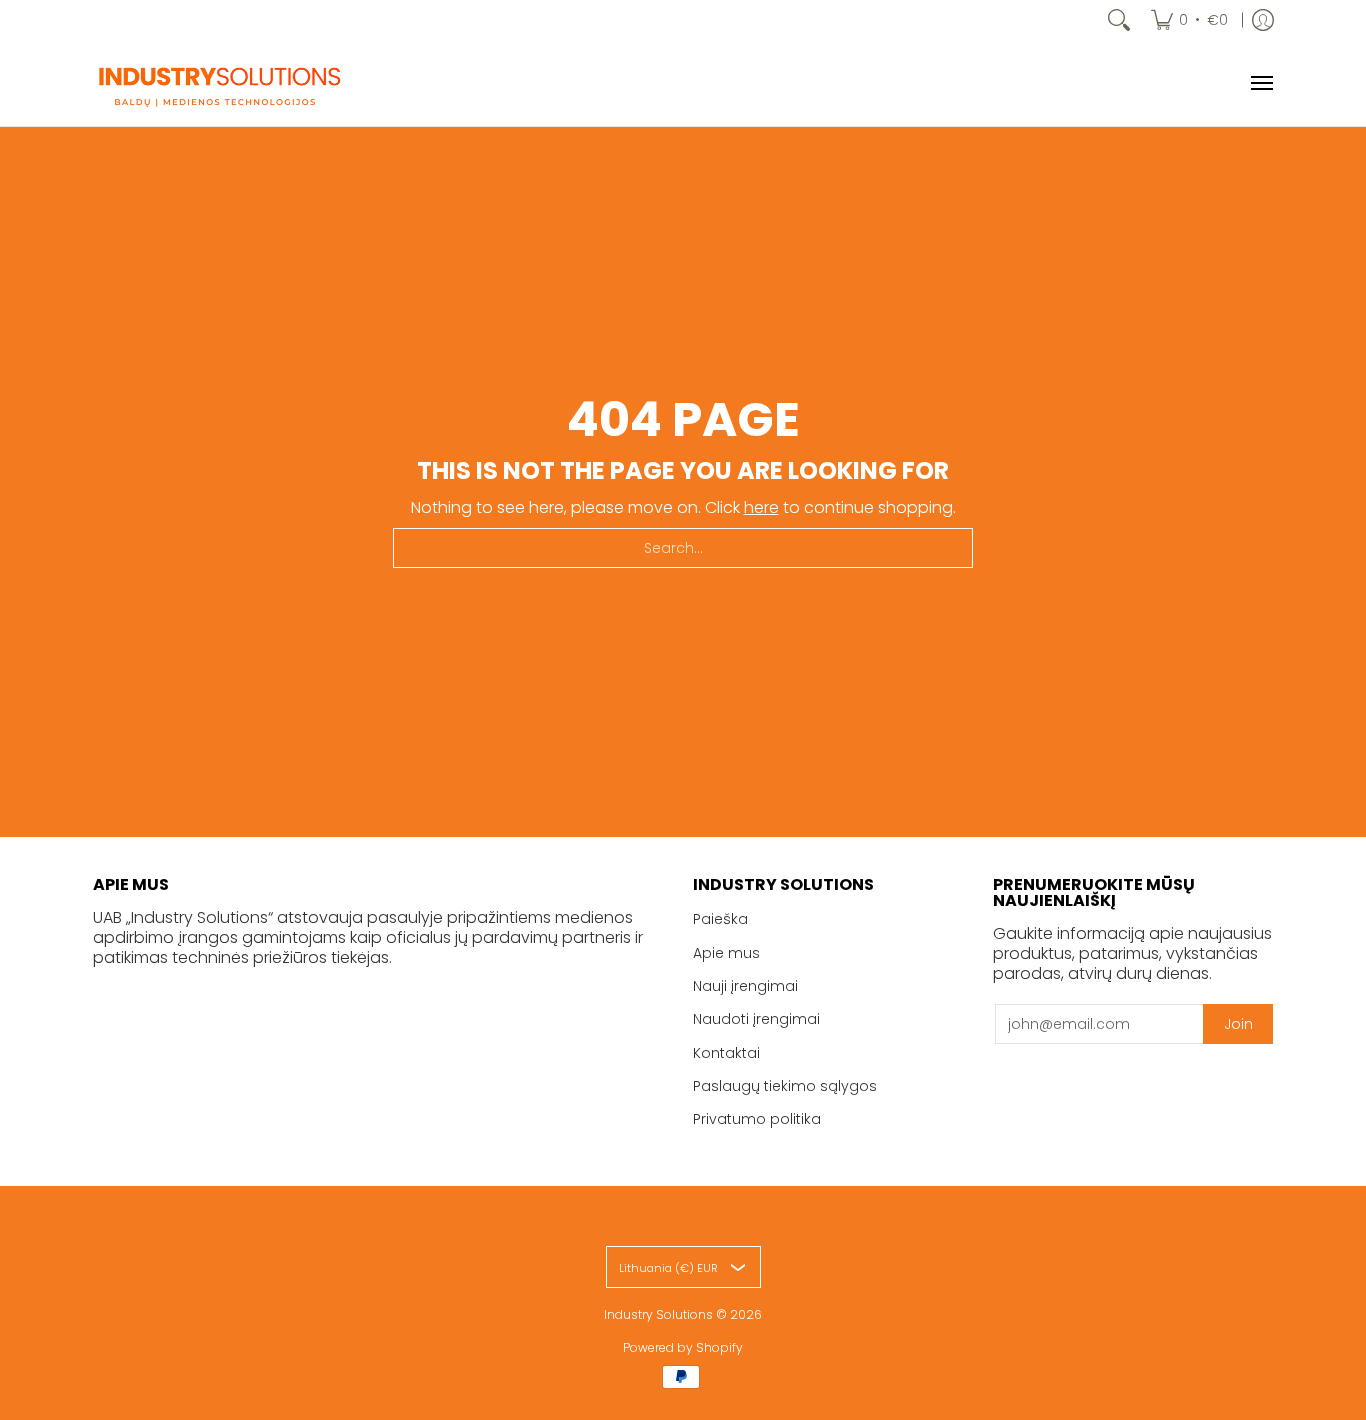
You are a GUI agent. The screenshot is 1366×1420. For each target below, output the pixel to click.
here (761, 507)
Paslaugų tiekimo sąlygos (785, 1086)
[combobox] (683, 548)
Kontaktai (726, 1053)
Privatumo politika (757, 1119)
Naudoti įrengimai (756, 1019)
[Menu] (1261, 83)
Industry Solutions (658, 1314)
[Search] (1119, 20)
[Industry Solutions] (218, 83)
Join (1238, 1024)
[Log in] (1263, 20)
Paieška (720, 919)
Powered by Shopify (683, 1347)
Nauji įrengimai (745, 986)
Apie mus (726, 953)
